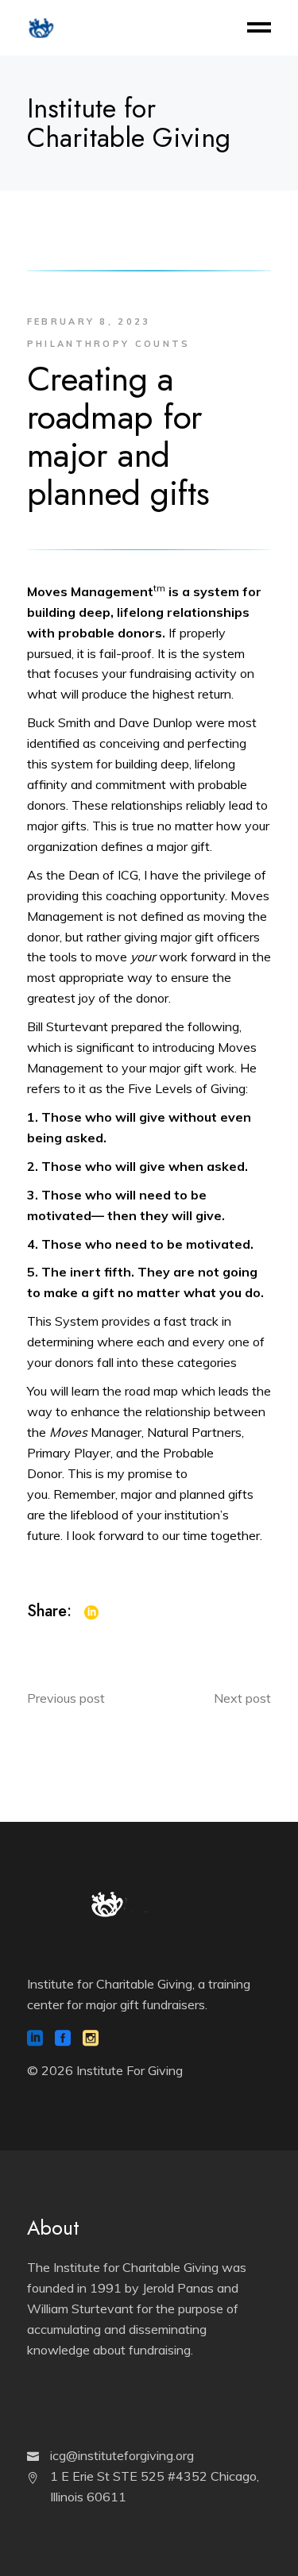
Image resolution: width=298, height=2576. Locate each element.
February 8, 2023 (89, 322)
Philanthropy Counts (109, 344)
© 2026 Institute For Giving (105, 2070)
